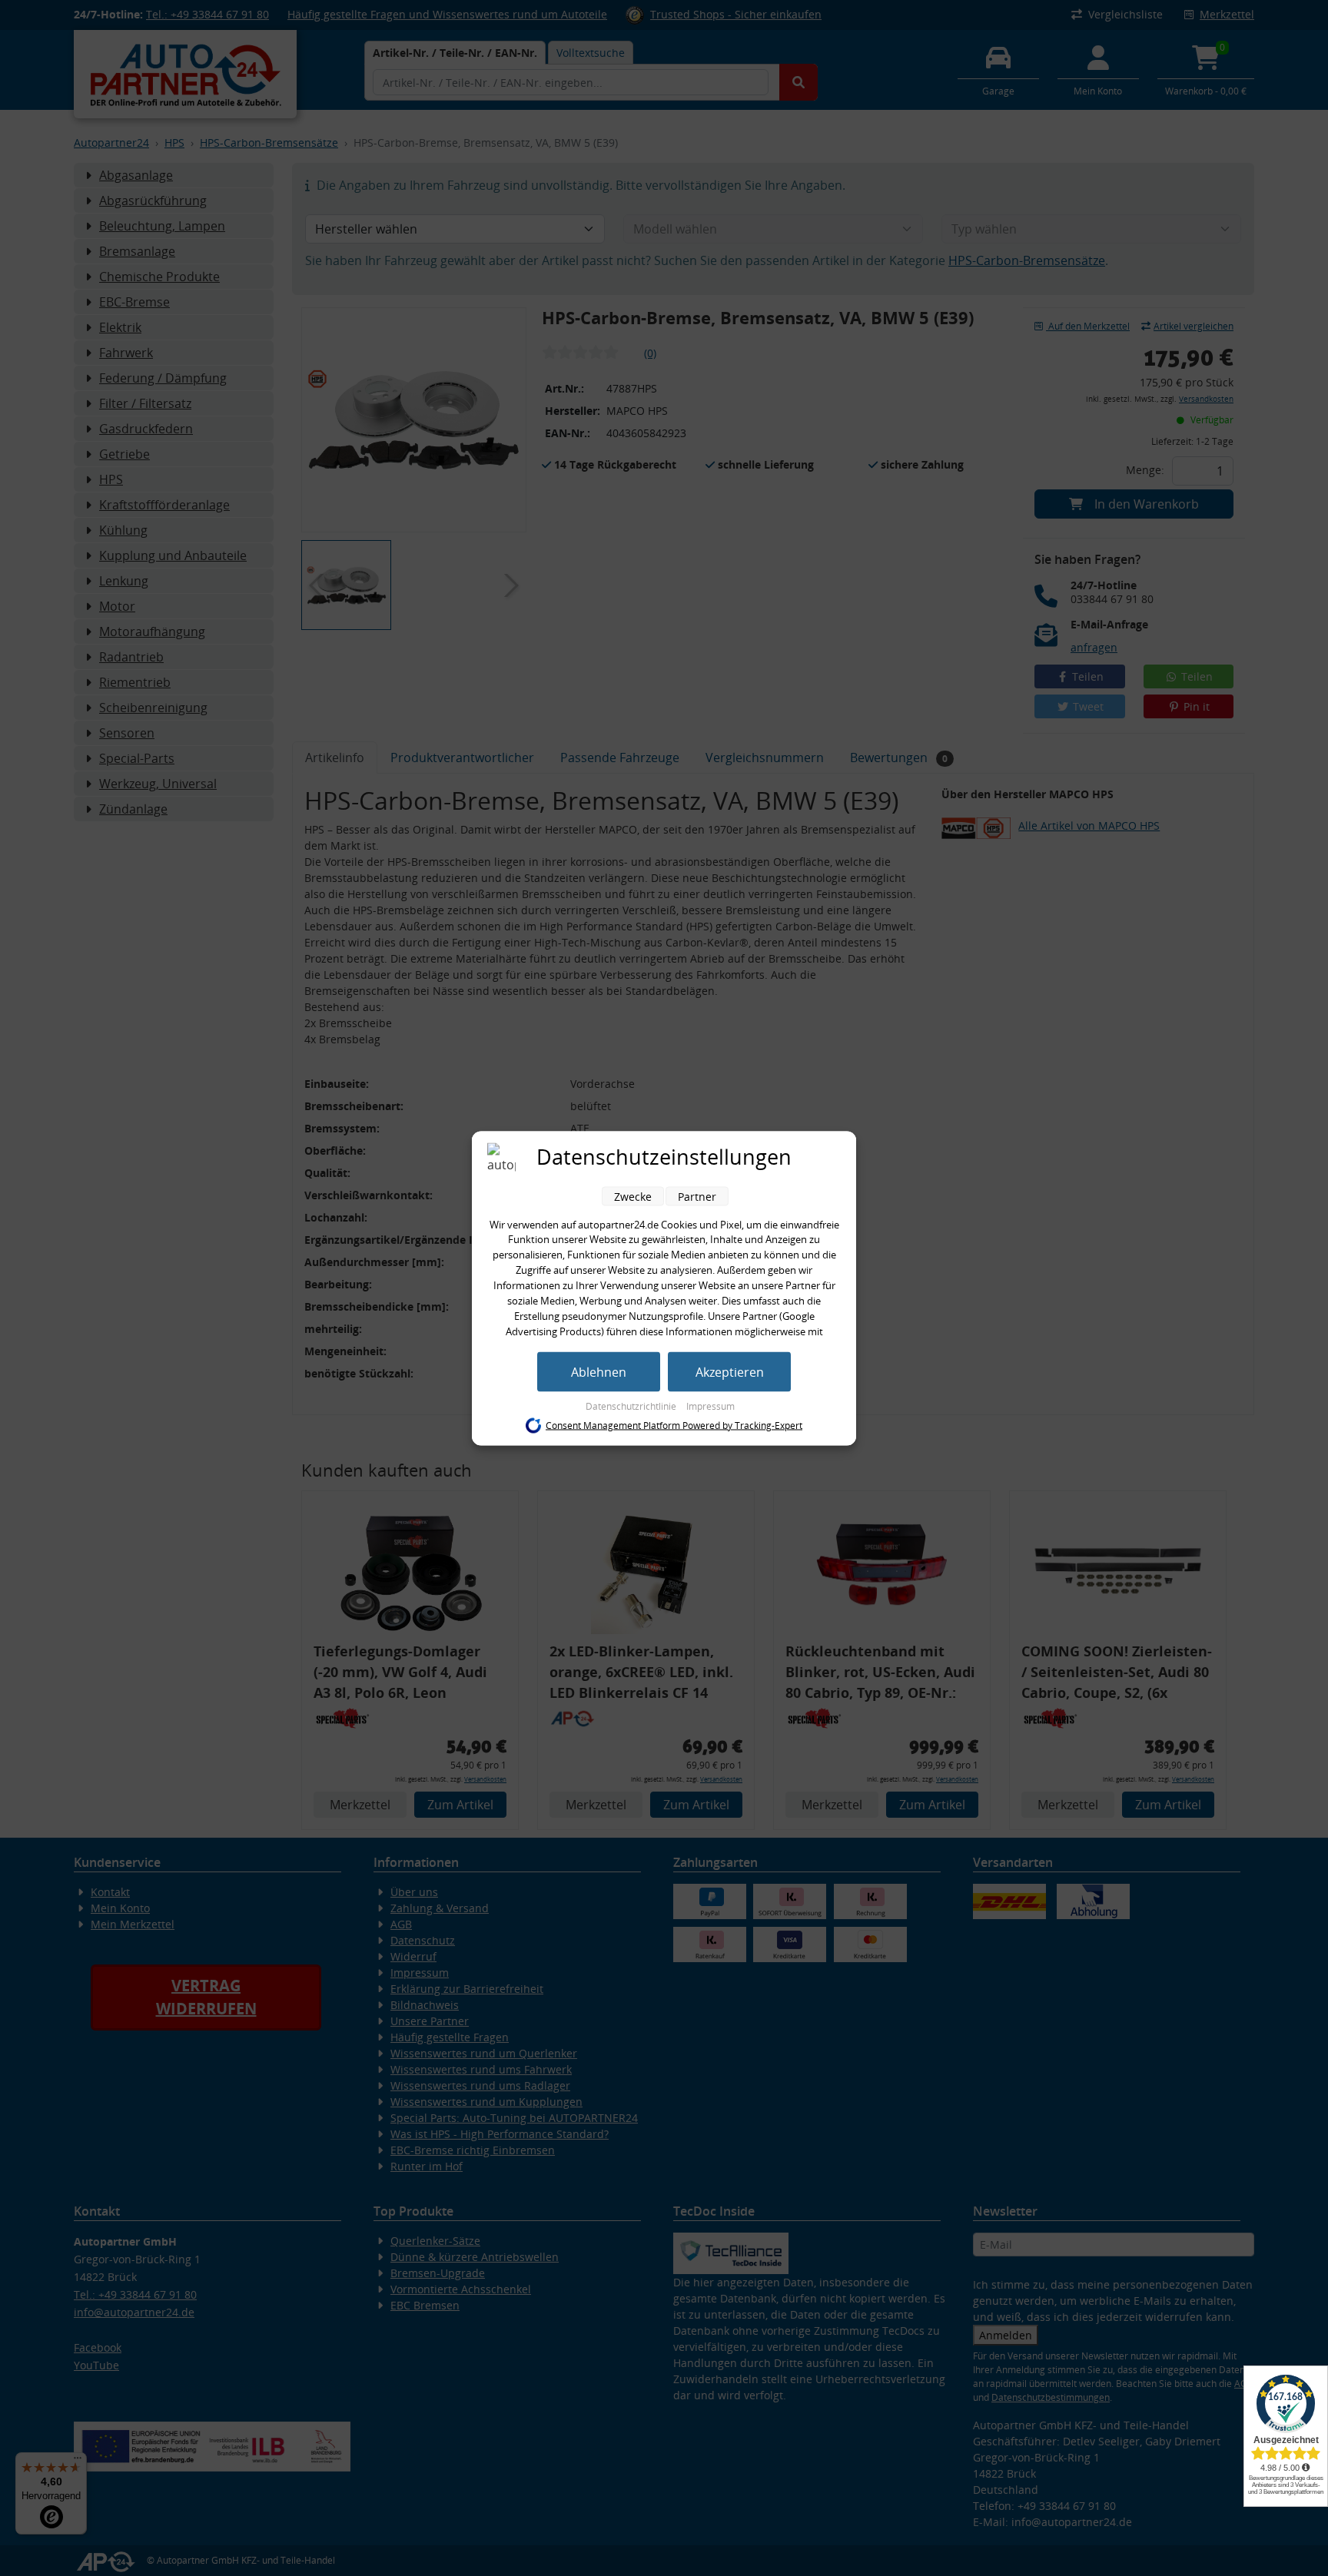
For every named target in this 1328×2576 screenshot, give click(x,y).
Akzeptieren (730, 1371)
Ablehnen (599, 1371)
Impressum (710, 1406)
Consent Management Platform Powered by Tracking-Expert (674, 1426)
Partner (697, 1196)
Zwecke (633, 1196)
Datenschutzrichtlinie (632, 1406)
